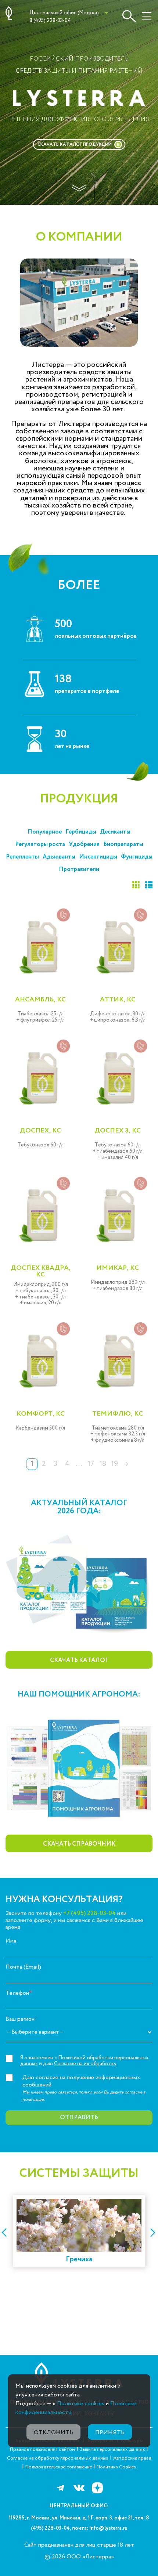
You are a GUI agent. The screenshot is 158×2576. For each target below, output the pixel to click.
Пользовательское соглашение (59, 2467)
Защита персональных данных (113, 2449)
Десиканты (115, 832)
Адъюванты (59, 857)
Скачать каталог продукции (75, 144)
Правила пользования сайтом (42, 2449)
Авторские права (132, 2458)
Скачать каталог (79, 1660)
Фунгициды (137, 857)
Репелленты (22, 857)
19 (114, 1464)
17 (91, 1464)
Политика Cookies (116, 2467)
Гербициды (81, 832)
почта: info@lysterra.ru (100, 2528)
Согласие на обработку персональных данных (58, 2458)
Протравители (79, 869)
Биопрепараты (123, 844)
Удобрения (84, 844)
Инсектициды (98, 857)
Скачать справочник (79, 1844)
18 (103, 1464)
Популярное (45, 832)
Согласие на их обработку (85, 2064)
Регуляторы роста (40, 844)
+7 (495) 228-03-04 (89, 1913)
